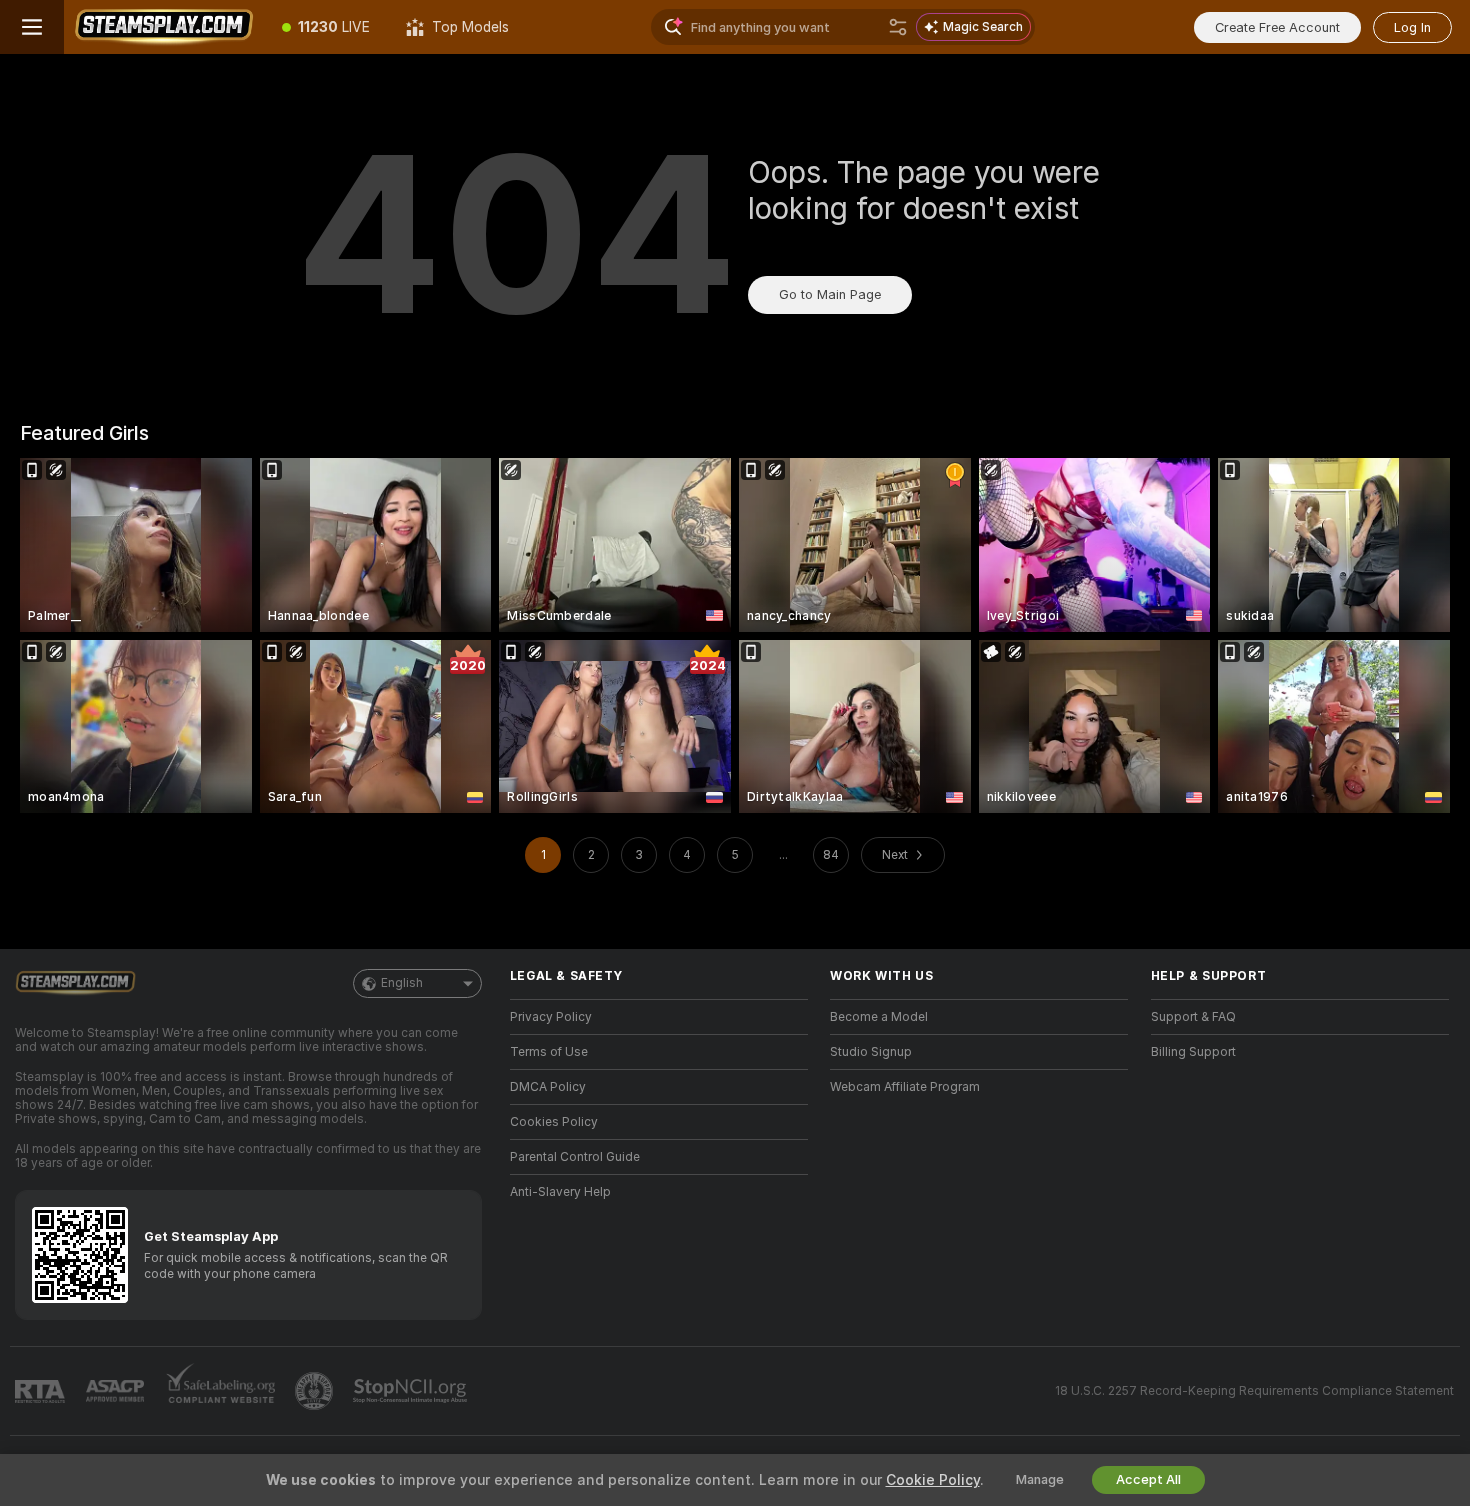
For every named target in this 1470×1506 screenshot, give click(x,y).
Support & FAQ (1193, 1017)
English (402, 983)
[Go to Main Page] (164, 27)
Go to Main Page (830, 294)
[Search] (898, 27)
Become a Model (879, 1017)
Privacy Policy (551, 1017)
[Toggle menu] (32, 27)
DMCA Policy (548, 1087)
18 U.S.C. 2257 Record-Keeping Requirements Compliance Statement (1254, 1391)
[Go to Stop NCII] (412, 1391)
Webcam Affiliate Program (905, 1087)
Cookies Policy (554, 1122)
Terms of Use (549, 1052)
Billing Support (1193, 1052)
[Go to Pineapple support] (316, 1391)
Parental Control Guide (575, 1157)
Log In (1412, 27)
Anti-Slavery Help (560, 1192)
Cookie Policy (933, 1480)
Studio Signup (871, 1052)
